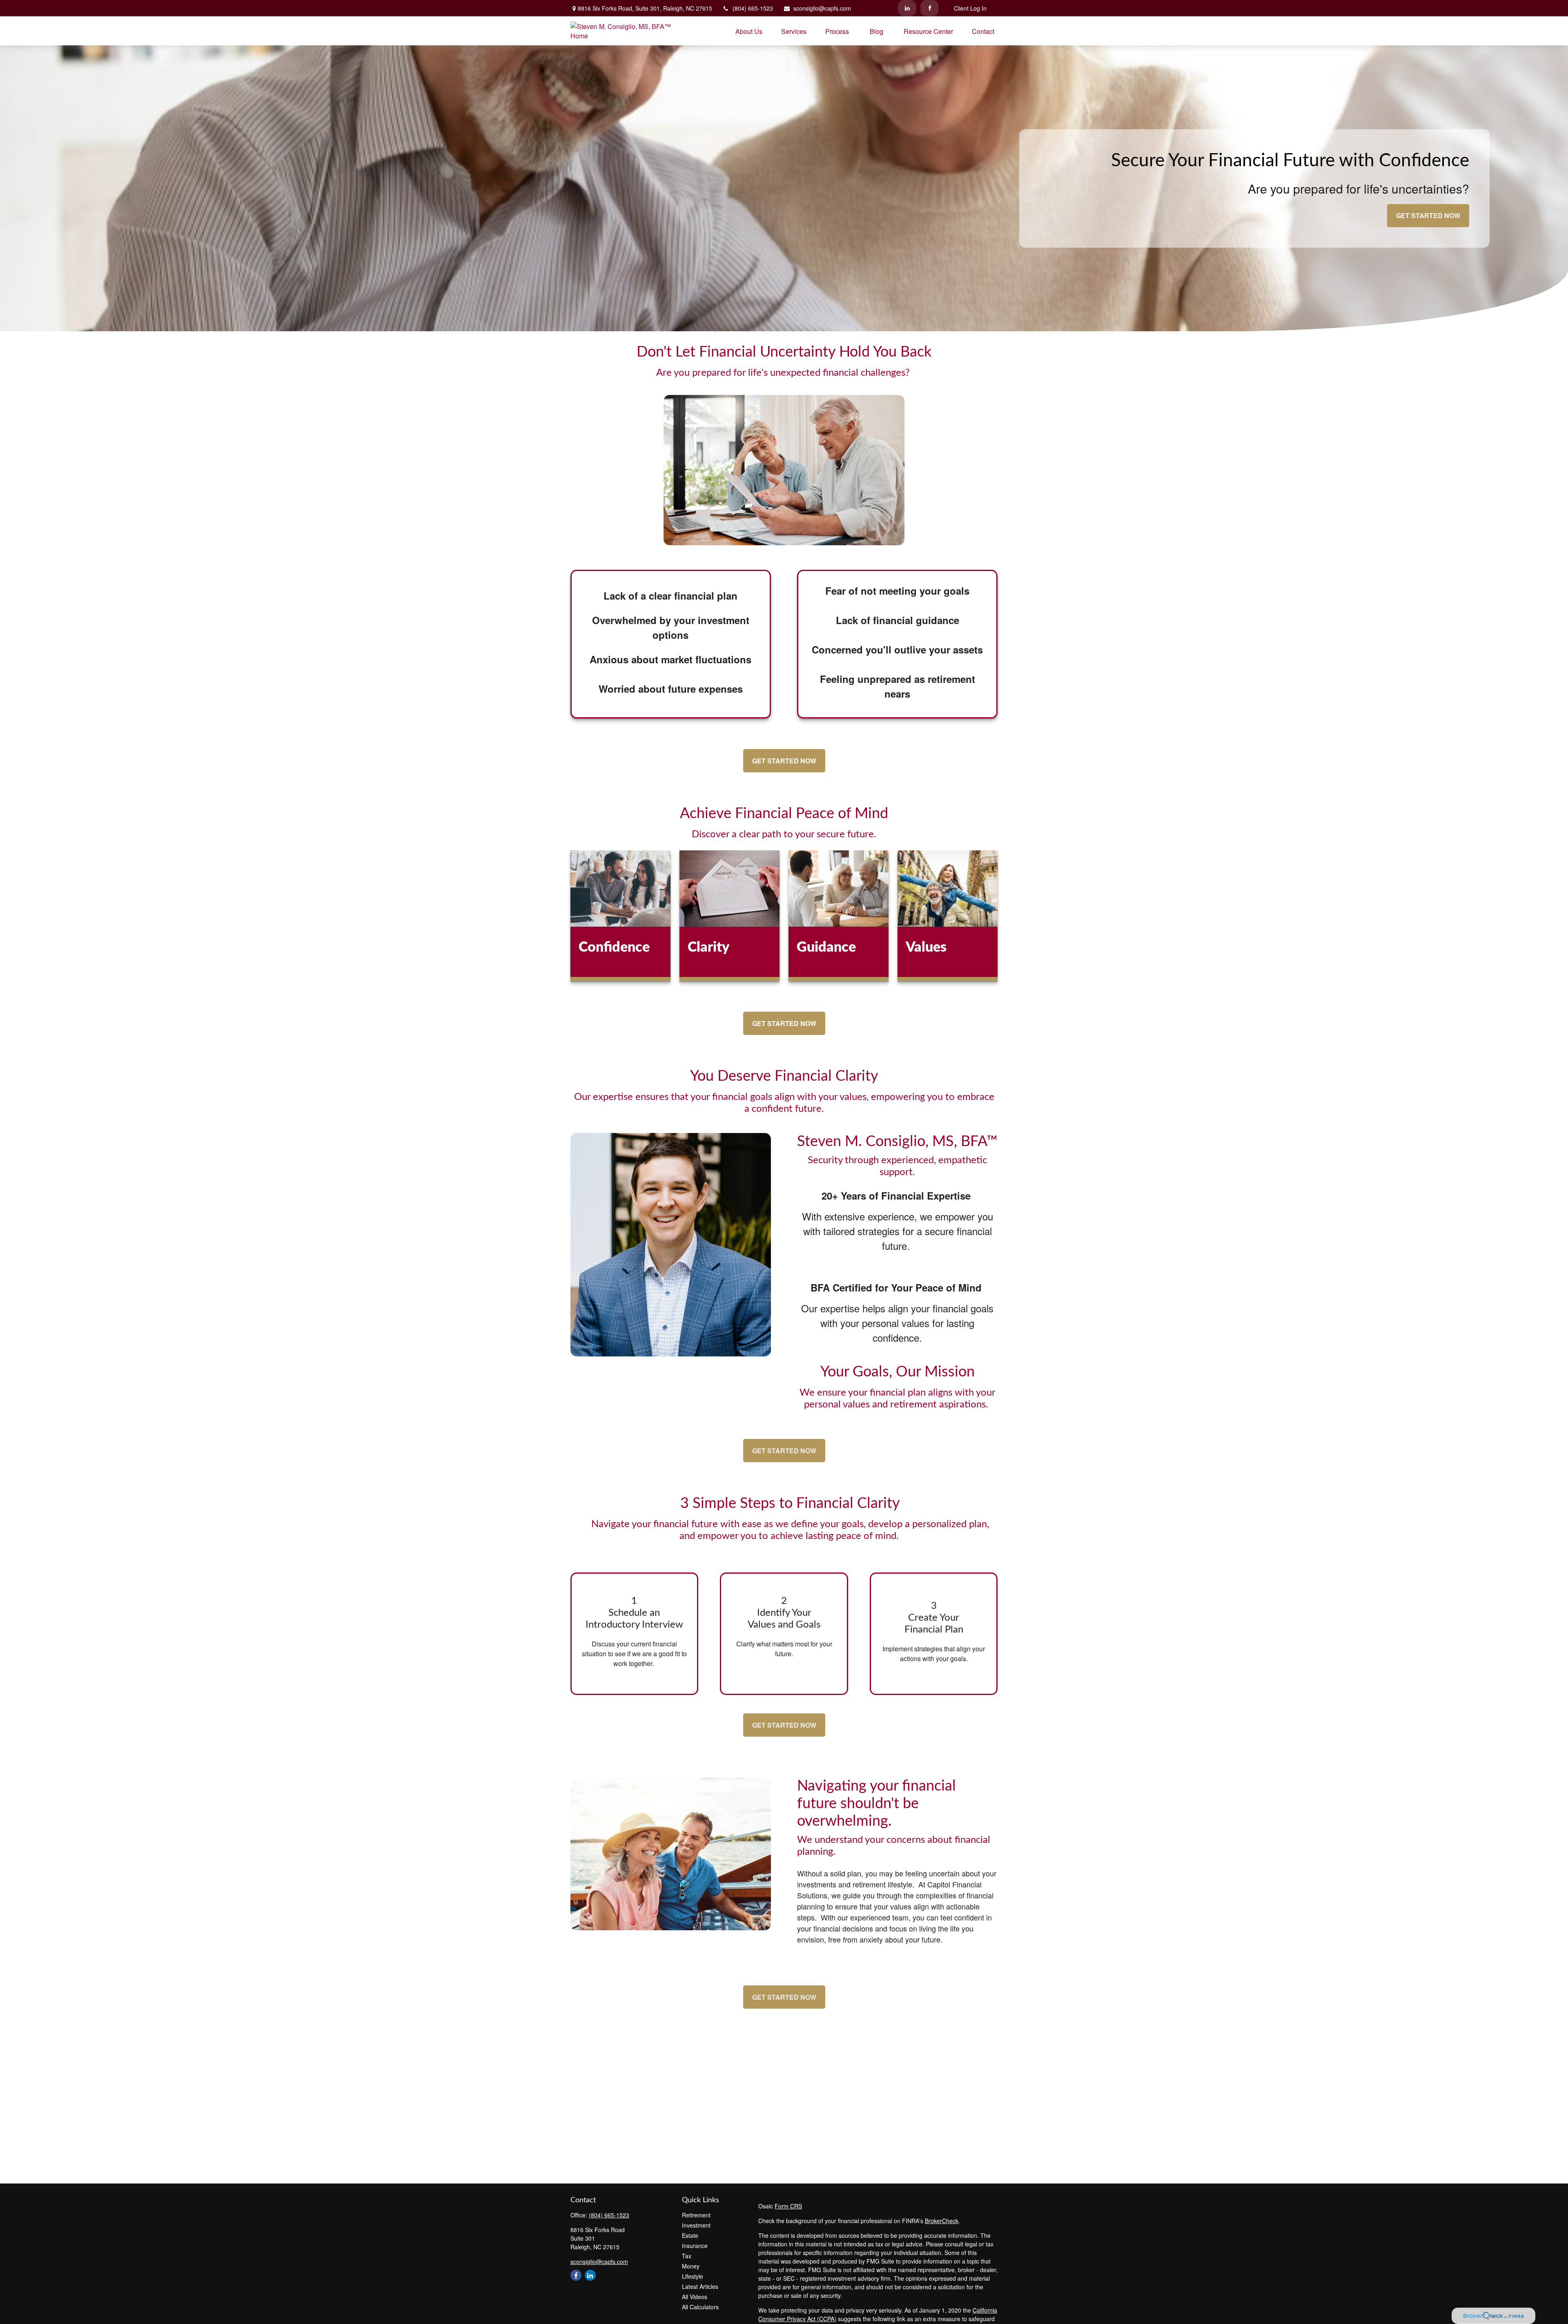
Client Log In (970, 8)
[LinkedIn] (907, 8)
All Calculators (700, 2307)
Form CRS (788, 2206)
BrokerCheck (942, 2221)
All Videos (695, 2297)
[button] (749, 31)
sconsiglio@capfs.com (822, 8)
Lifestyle (693, 2276)
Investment (696, 2225)
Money (691, 2266)
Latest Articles (700, 2286)
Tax (687, 2256)
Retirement (696, 2215)
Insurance (695, 2246)
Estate (690, 2235)
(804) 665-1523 (753, 8)
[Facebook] (930, 8)
